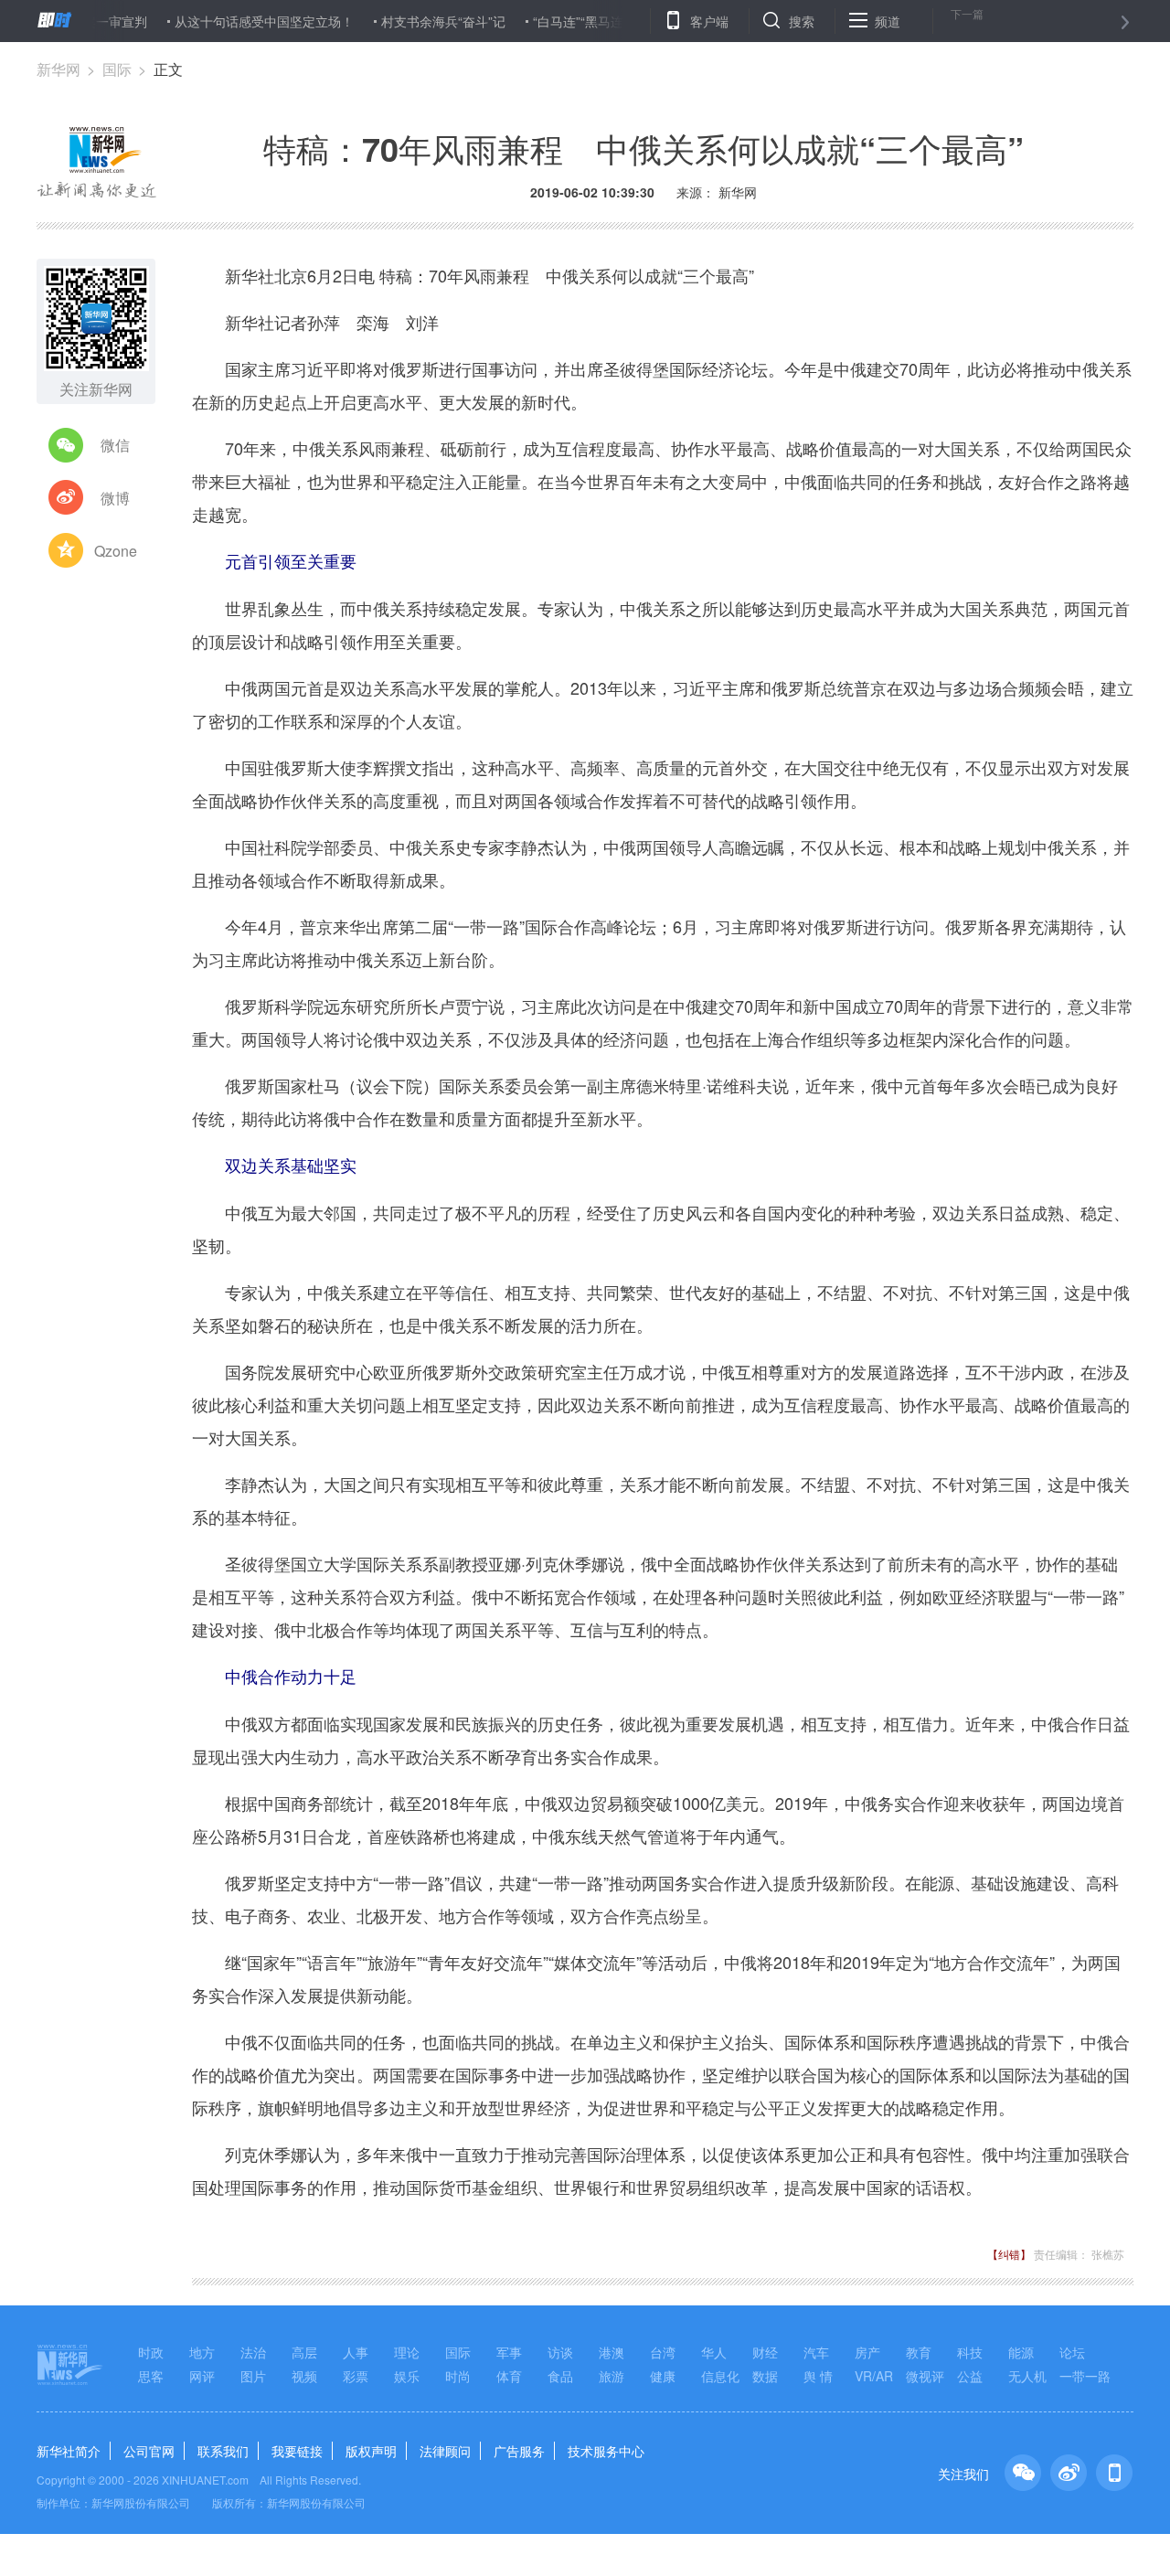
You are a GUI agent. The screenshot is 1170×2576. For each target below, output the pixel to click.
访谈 (560, 2352)
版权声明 (371, 2451)
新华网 (58, 69)
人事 (356, 2352)
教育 (919, 2352)
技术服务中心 (606, 2451)
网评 (202, 2376)
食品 (560, 2376)
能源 (1021, 2352)
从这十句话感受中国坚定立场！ (220, 21)
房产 (867, 2352)
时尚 (458, 2376)
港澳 (612, 2352)
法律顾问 (445, 2451)
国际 (117, 69)
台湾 (663, 2352)
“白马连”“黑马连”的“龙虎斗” (567, 21)
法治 (253, 2352)
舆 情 (818, 2376)
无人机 (1027, 2376)
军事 (509, 2352)
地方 (202, 2352)
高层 (304, 2352)
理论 (407, 2352)
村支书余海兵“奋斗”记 (399, 21)
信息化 (720, 2376)
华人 (714, 2352)
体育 (509, 2376)
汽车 (816, 2352)
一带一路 (1085, 2376)
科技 (970, 2352)
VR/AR (874, 2376)
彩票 (356, 2376)
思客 (151, 2376)
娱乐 (407, 2376)
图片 (253, 2376)
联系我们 (223, 2451)
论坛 (1072, 2352)
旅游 (612, 2376)
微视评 (925, 2376)
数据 (765, 2376)
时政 (151, 2352)
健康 (663, 2376)
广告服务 (519, 2451)
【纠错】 (1009, 2254)
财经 (765, 2352)
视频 (304, 2376)
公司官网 (149, 2451)
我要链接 (297, 2451)
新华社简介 (69, 2451)
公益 (970, 2376)
